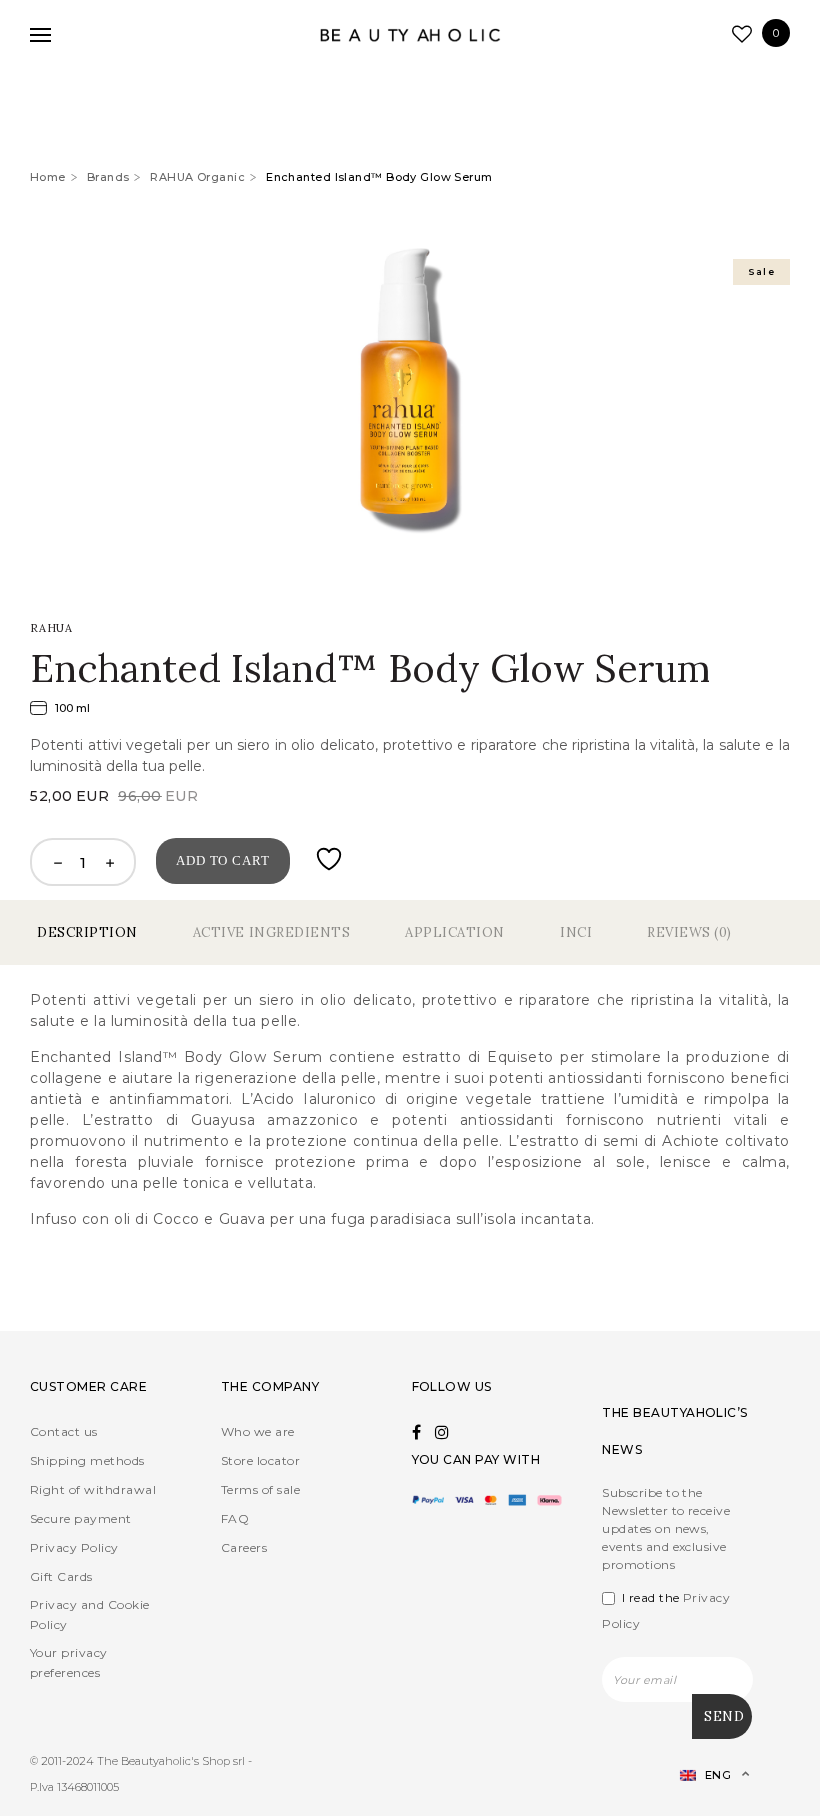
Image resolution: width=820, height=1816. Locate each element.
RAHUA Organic (197, 177)
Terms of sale (260, 1489)
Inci (576, 932)
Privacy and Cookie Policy (90, 1614)
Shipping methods (87, 1460)
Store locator (260, 1460)
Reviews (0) (689, 932)
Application (455, 932)
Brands (108, 177)
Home (48, 177)
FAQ (235, 1518)
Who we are (258, 1431)
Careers (244, 1547)
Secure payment (81, 1518)
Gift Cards (61, 1576)
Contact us (64, 1431)
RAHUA (51, 628)
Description (87, 932)
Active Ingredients (271, 932)
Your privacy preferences (69, 1662)
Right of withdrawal (93, 1489)
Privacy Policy (74, 1547)
